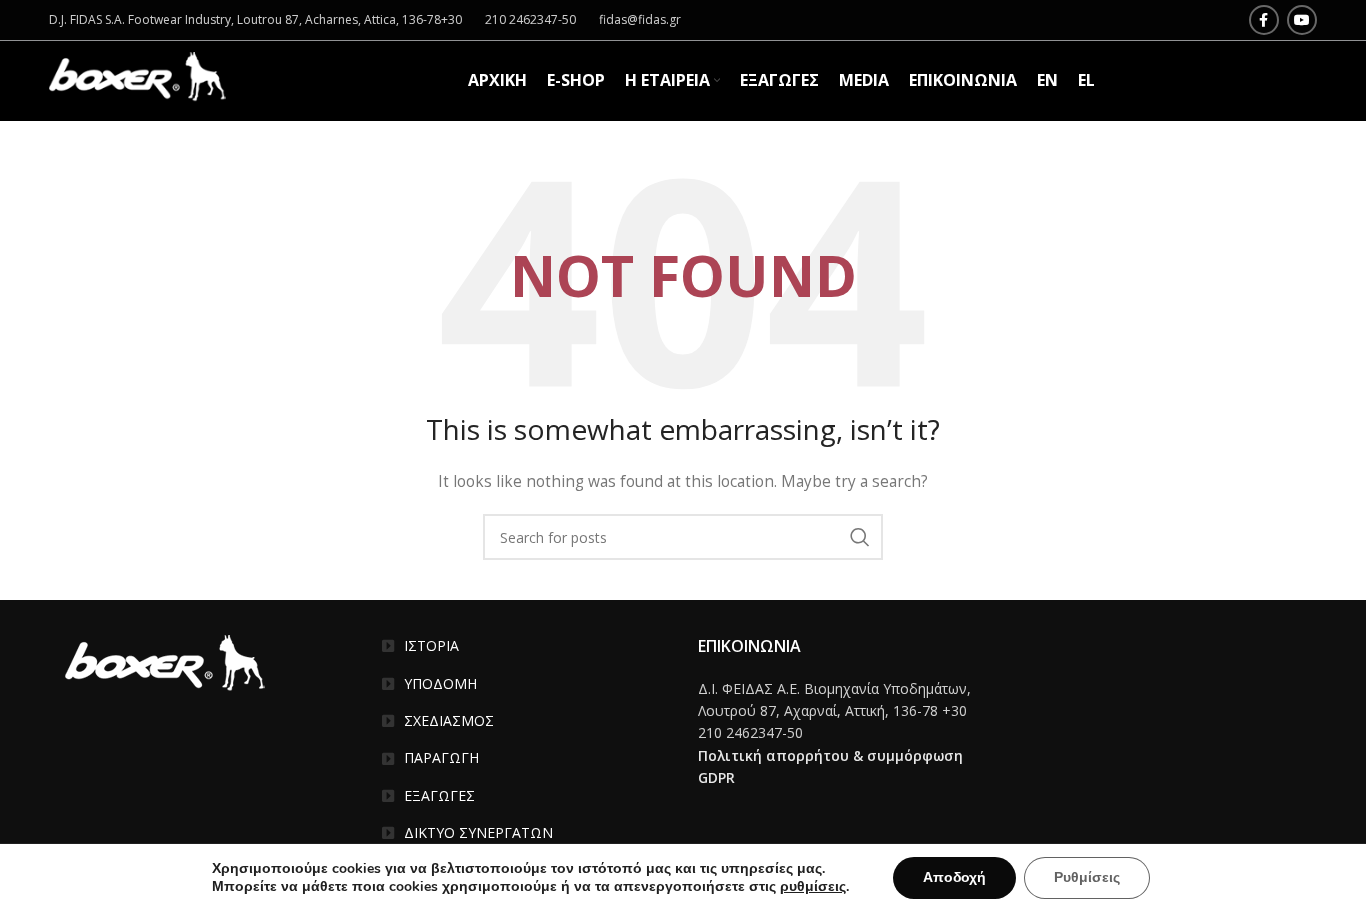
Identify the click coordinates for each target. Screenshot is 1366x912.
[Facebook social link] (1264, 20)
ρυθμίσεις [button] (813, 886)
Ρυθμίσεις (1087, 877)
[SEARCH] (860, 537)
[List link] (525, 646)
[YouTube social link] (1302, 20)
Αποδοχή (954, 877)
